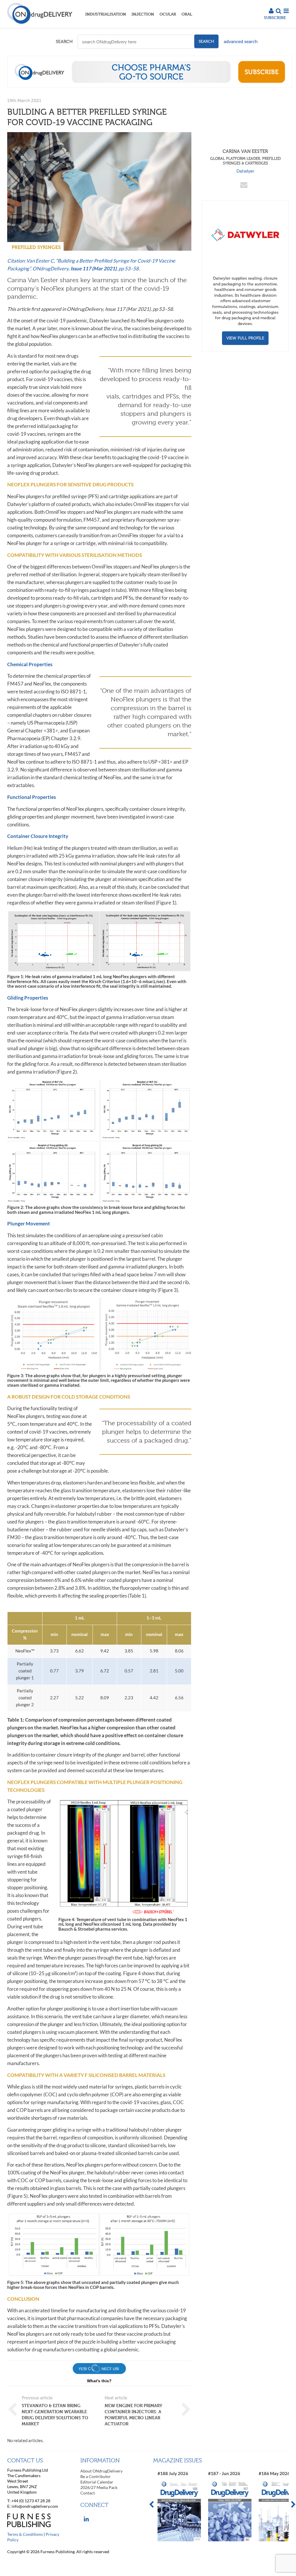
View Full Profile (245, 338)
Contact (88, 2493)
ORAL (187, 14)
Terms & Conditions (25, 2534)
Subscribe (275, 17)
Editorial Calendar (97, 2482)
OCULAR (168, 14)
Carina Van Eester (245, 157)
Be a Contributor (96, 2476)
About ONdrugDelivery (101, 2471)
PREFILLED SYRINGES (36, 247)
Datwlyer (245, 171)
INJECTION (143, 14)
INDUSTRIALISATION (106, 14)
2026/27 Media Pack (99, 2487)
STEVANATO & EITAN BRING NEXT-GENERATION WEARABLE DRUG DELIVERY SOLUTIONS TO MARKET (55, 2415)
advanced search (241, 42)
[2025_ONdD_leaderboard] (150, 86)
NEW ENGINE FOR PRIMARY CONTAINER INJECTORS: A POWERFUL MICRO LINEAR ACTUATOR (133, 2415)
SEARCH (64, 42)
